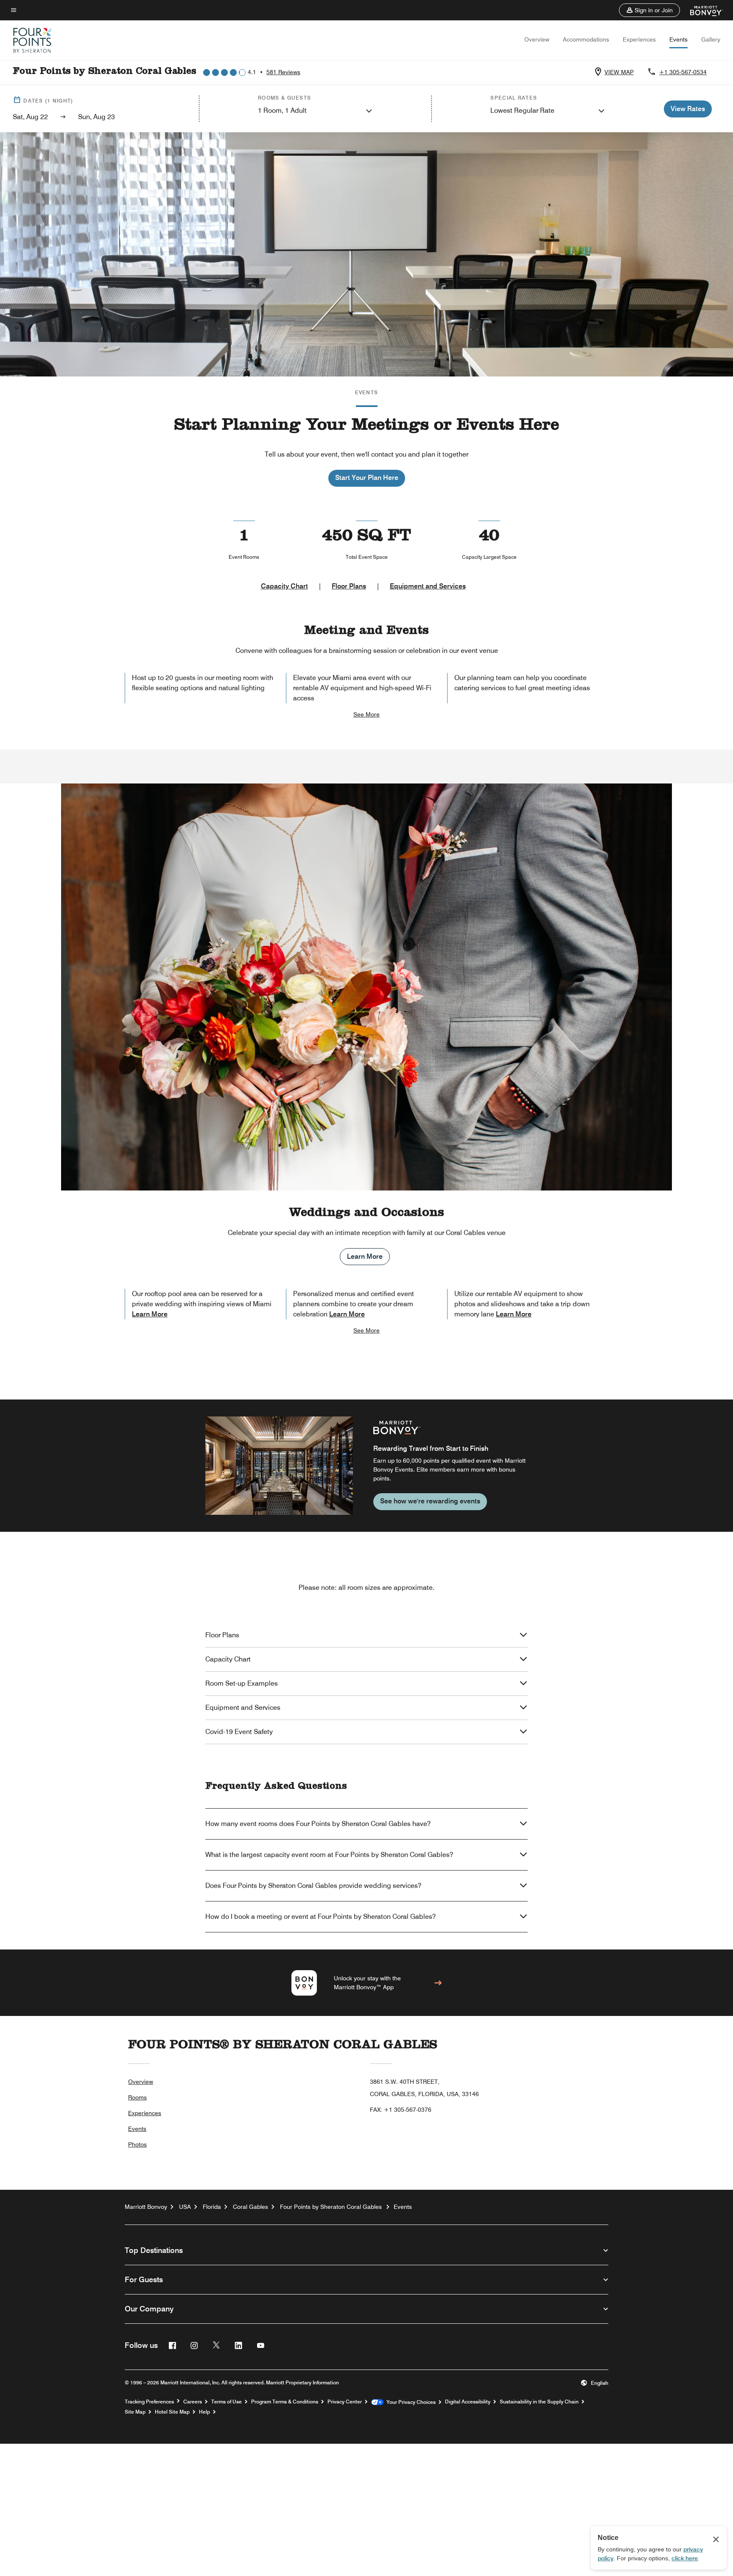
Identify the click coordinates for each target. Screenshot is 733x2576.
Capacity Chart (284, 586)
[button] (649, 10)
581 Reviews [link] (283, 72)
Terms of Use (227, 2402)
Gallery (711, 39)
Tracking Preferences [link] (149, 2402)
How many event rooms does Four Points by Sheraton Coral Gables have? (318, 1824)
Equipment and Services (428, 586)
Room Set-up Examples (242, 1683)
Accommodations (586, 39)
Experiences (639, 39)
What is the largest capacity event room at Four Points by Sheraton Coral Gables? (329, 1855)
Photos (137, 2144)
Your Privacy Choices (410, 2402)
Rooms (137, 2097)
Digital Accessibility (468, 2402)
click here (685, 2558)
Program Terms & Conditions (285, 2402)
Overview (537, 39)
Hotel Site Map (172, 2412)
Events (678, 39)
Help (204, 2412)
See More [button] (366, 714)
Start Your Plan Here (367, 478)
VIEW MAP (619, 72)
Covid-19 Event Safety (239, 1732)
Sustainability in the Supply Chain (539, 2402)
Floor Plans (349, 586)
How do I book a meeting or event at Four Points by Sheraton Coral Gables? (320, 1917)
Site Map (135, 2412)
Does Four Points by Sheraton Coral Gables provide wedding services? (313, 1886)
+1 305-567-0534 (683, 72)
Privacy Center (345, 2402)
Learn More (365, 1256)
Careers (193, 2402)
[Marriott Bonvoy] (701, 10)
